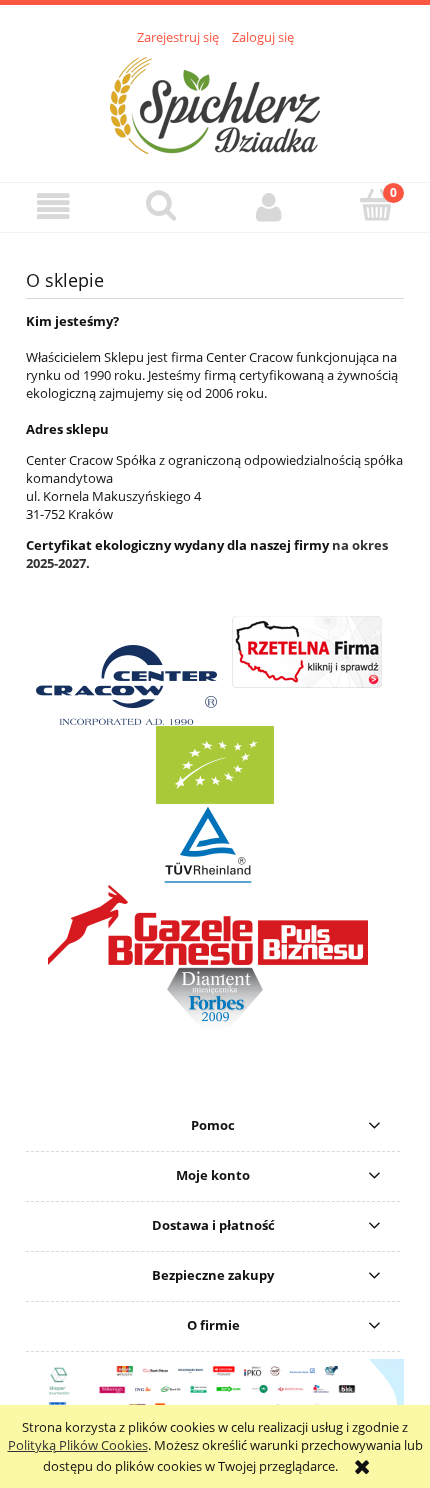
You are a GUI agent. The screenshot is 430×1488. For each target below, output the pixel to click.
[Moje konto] (269, 206)
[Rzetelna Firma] (307, 683)
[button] (54, 206)
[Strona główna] (215, 103)
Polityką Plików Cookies (78, 1445)
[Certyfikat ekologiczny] (27, 1067)
